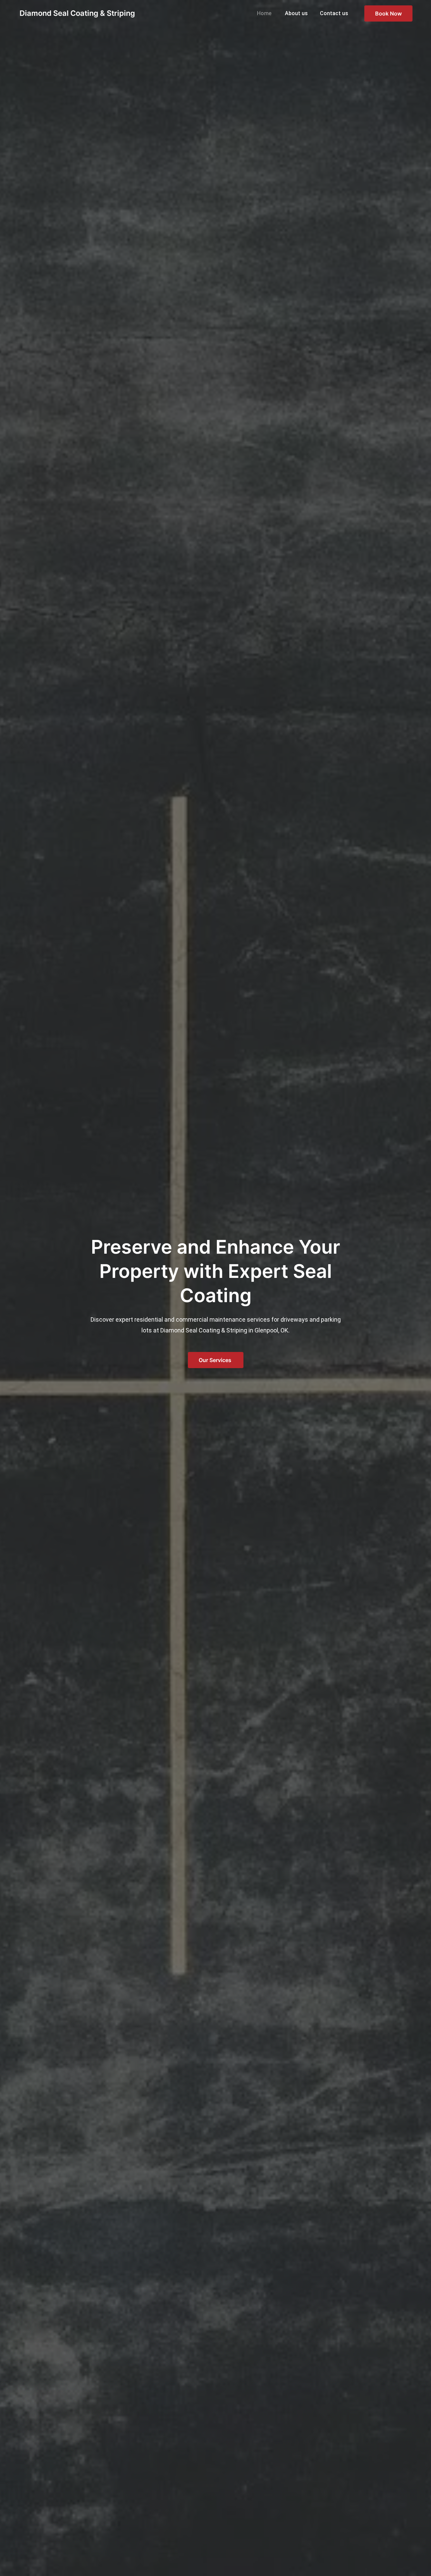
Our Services (216, 1360)
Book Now (388, 13)
